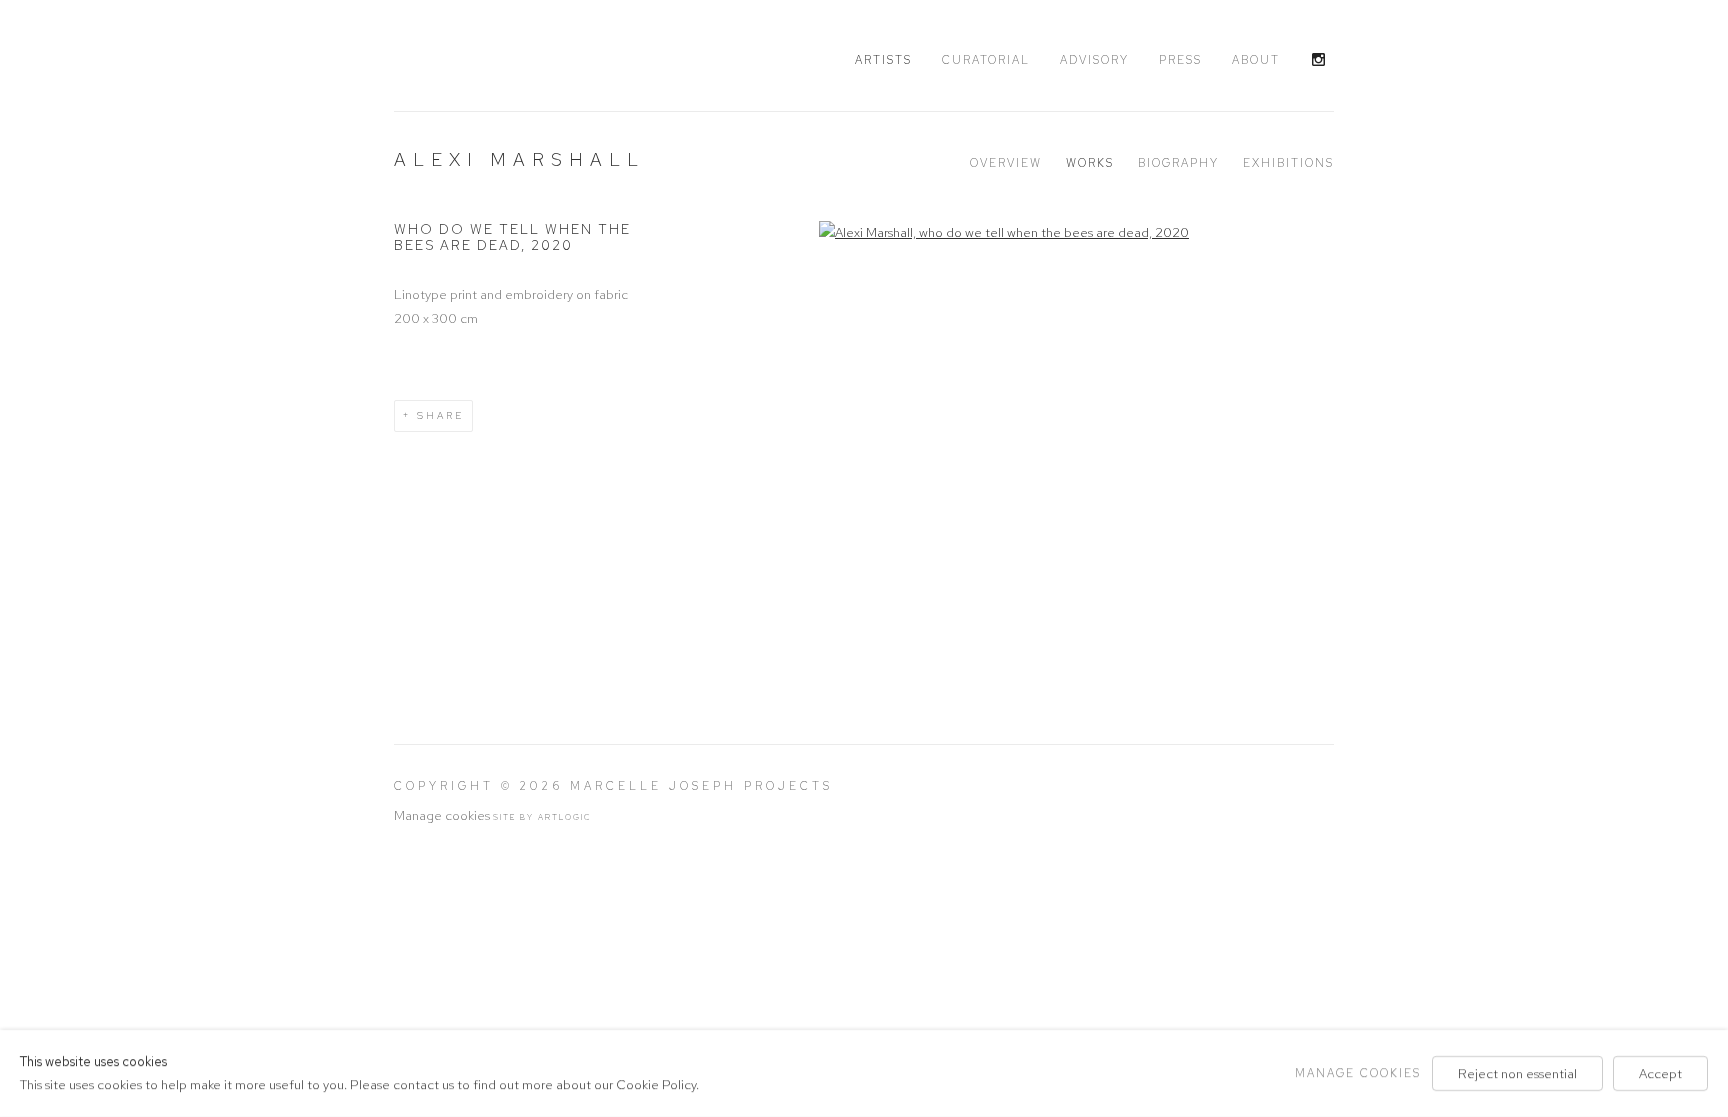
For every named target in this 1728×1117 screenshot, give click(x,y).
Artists (883, 60)
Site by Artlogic (542, 817)
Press (1180, 60)
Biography (1178, 163)
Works (1090, 163)
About (1256, 60)
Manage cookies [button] (442, 815)
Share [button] (440, 415)
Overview (1006, 163)
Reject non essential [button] (1517, 1073)
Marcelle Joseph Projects (514, 57)
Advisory (1094, 60)
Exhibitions (1288, 163)
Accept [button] (1660, 1073)
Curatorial (986, 60)
